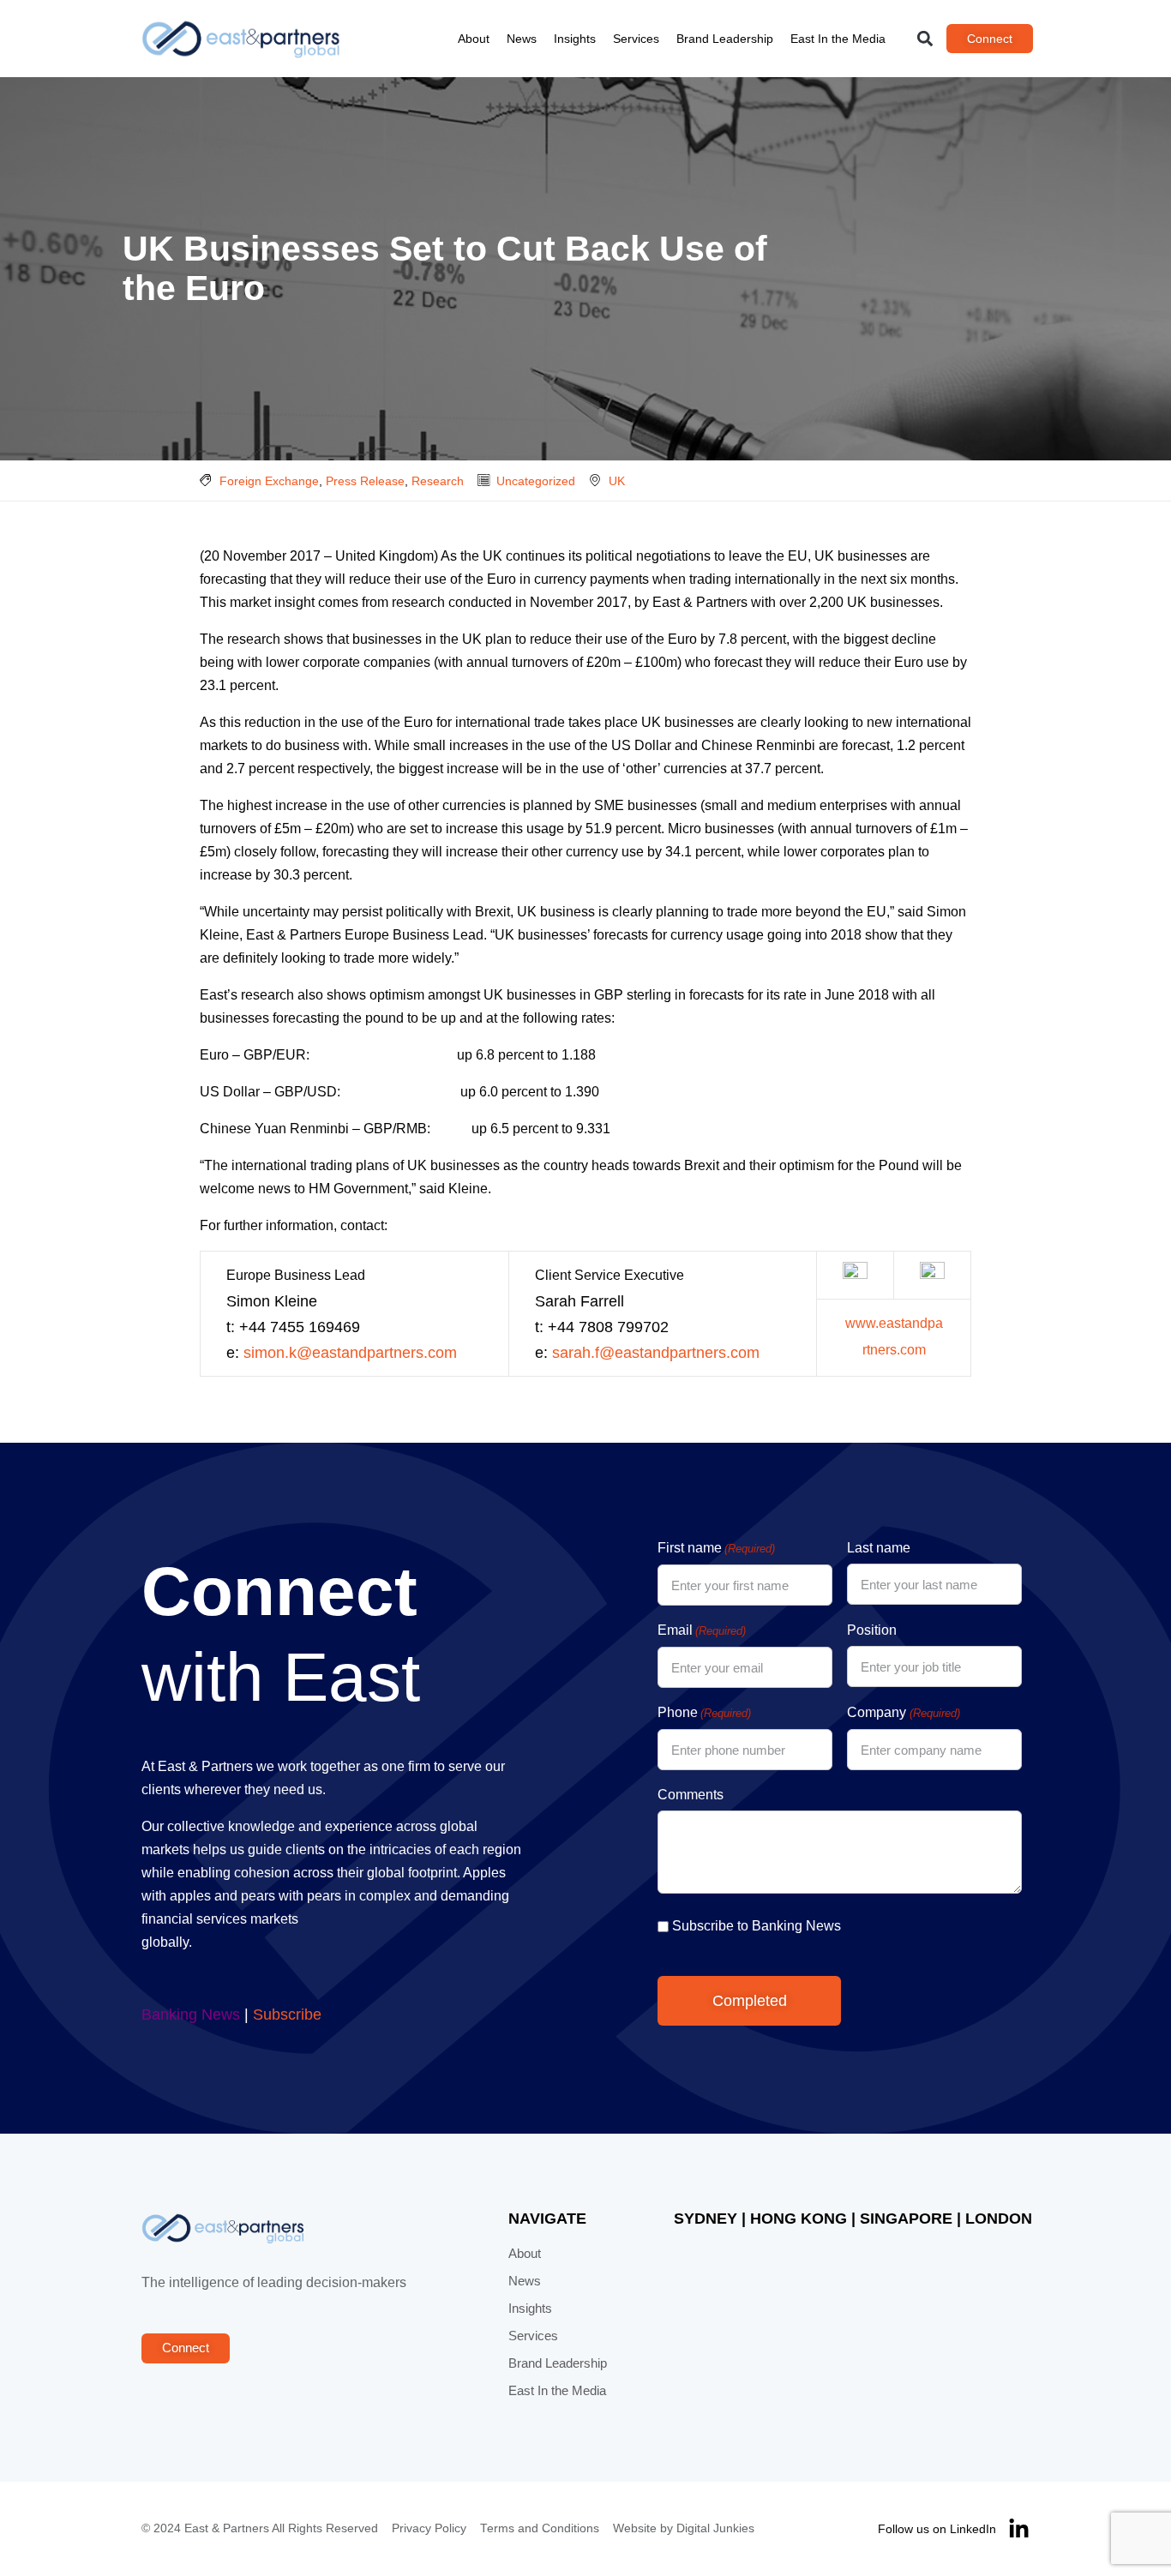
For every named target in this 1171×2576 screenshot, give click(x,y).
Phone (704, 1712)
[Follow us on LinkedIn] (1019, 2529)
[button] (925, 39)
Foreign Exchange (269, 481)
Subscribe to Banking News (757, 1926)
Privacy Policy (429, 2528)
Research (438, 481)
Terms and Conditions (540, 2528)
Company (903, 1712)
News (522, 39)
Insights (575, 39)
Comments (691, 1795)
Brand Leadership (725, 39)
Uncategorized (536, 481)
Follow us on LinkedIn (937, 2529)
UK (617, 481)
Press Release (365, 481)
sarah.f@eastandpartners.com (656, 1353)
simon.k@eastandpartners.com (350, 1353)
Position (872, 1630)
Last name (879, 1548)
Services (636, 39)
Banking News (191, 2015)
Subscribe (287, 2015)
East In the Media (838, 39)
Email (702, 1630)
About (474, 39)
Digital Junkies (715, 2528)
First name (716, 1548)
